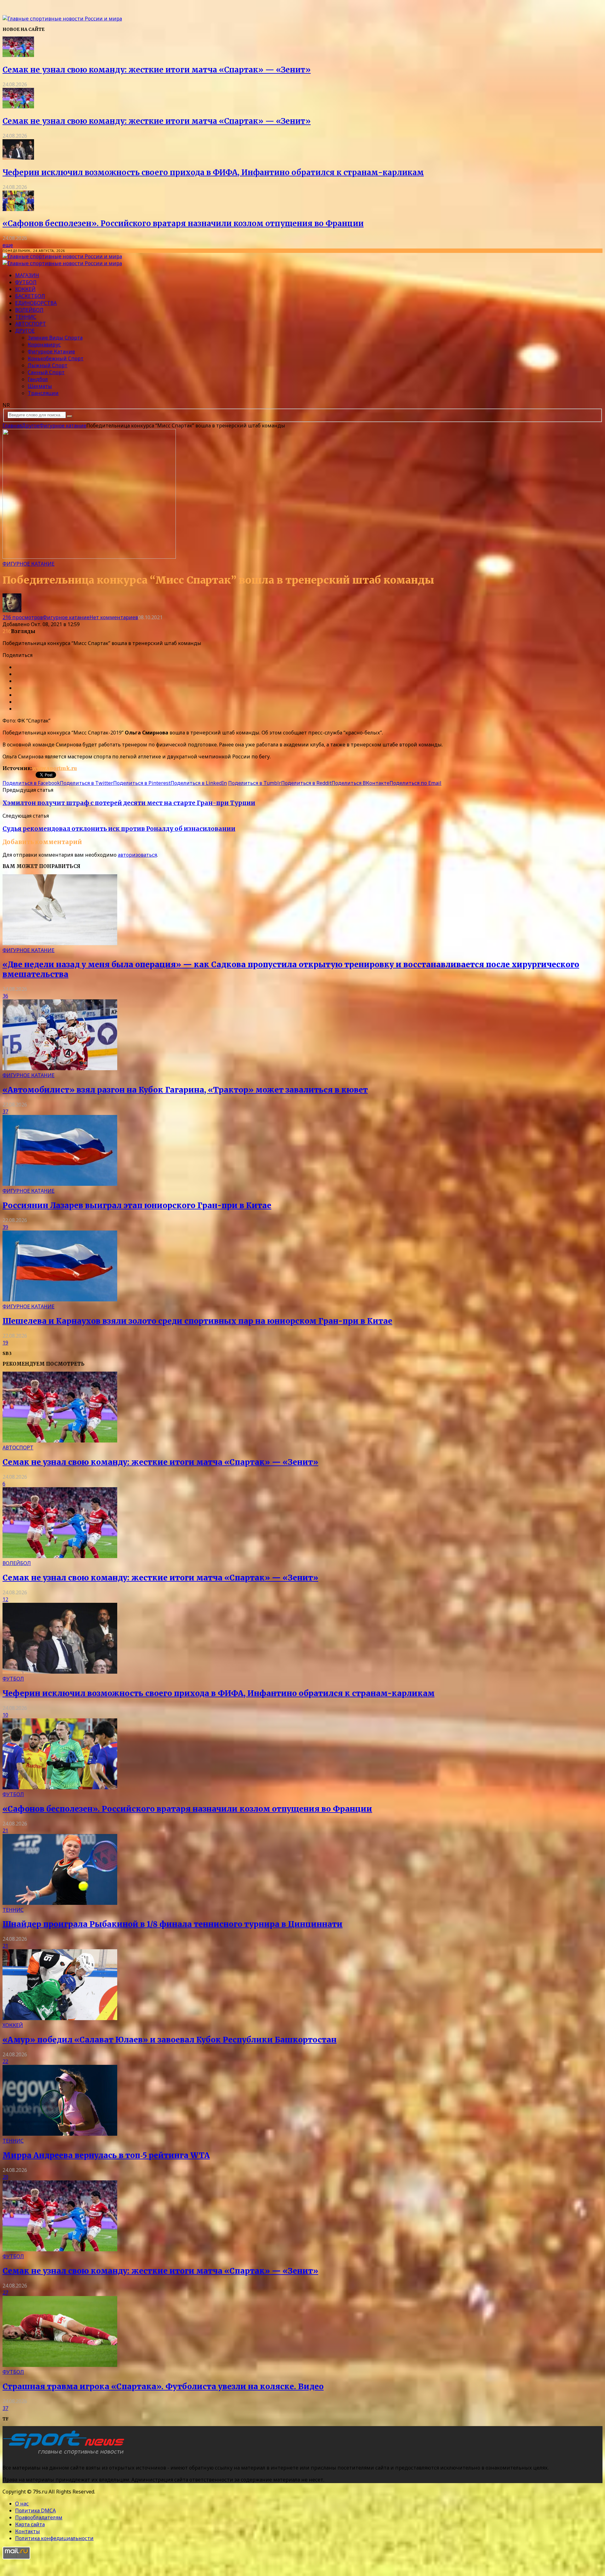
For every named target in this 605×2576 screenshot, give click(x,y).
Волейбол (29, 310)
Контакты (28, 2531)
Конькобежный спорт (56, 358)
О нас (22, 2504)
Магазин (27, 275)
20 (5, 2177)
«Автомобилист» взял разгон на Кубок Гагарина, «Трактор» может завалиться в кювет (185, 1090)
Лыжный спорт (48, 365)
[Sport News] (62, 19)
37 (5, 1111)
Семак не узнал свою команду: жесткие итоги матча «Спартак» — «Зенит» (157, 70)
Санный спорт (46, 372)
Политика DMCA (35, 2510)
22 (5, 2061)
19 (5, 1343)
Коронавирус (44, 345)
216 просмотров (23, 617)
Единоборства (36, 303)
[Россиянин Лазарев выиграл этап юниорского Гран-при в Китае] (60, 1184)
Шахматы (40, 386)
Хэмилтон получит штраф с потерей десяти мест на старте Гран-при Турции (129, 803)
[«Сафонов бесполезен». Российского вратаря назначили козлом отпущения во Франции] (18, 209)
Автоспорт (31, 324)
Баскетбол (30, 296)
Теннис (26, 317)
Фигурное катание (51, 351)
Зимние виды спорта (55, 338)
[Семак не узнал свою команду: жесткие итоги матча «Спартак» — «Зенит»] (18, 55)
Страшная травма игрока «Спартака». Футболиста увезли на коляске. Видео (163, 2387)
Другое (25, 331)
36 (5, 996)
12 (5, 1599)
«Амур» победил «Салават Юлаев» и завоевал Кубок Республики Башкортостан (170, 2040)
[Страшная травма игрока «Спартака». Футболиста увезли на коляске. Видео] (60, 2365)
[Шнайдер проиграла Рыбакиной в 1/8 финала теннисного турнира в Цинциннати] (60, 1903)
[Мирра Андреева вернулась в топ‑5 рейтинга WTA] (60, 2134)
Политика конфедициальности (54, 2538)
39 (5, 1227)
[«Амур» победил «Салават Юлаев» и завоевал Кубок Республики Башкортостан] (60, 2018)
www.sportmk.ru (55, 768)
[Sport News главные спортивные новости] (66, 2455)
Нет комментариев (114, 617)
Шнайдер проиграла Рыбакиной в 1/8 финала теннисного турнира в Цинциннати (173, 1924)
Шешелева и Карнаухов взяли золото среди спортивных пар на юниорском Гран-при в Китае (197, 1321)
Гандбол (38, 379)
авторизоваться (137, 855)
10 (5, 1715)
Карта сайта (30, 2524)
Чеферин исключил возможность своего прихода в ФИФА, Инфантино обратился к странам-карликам (213, 172)
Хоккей (25, 289)
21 (5, 1831)
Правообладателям (39, 2517)
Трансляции (43, 393)
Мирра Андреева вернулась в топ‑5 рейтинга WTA (106, 2155)
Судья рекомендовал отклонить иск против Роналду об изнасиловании (119, 829)
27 (5, 2293)
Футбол (26, 282)
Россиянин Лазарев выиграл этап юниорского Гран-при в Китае (137, 1205)
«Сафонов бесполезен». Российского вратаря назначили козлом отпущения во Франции (183, 223)
